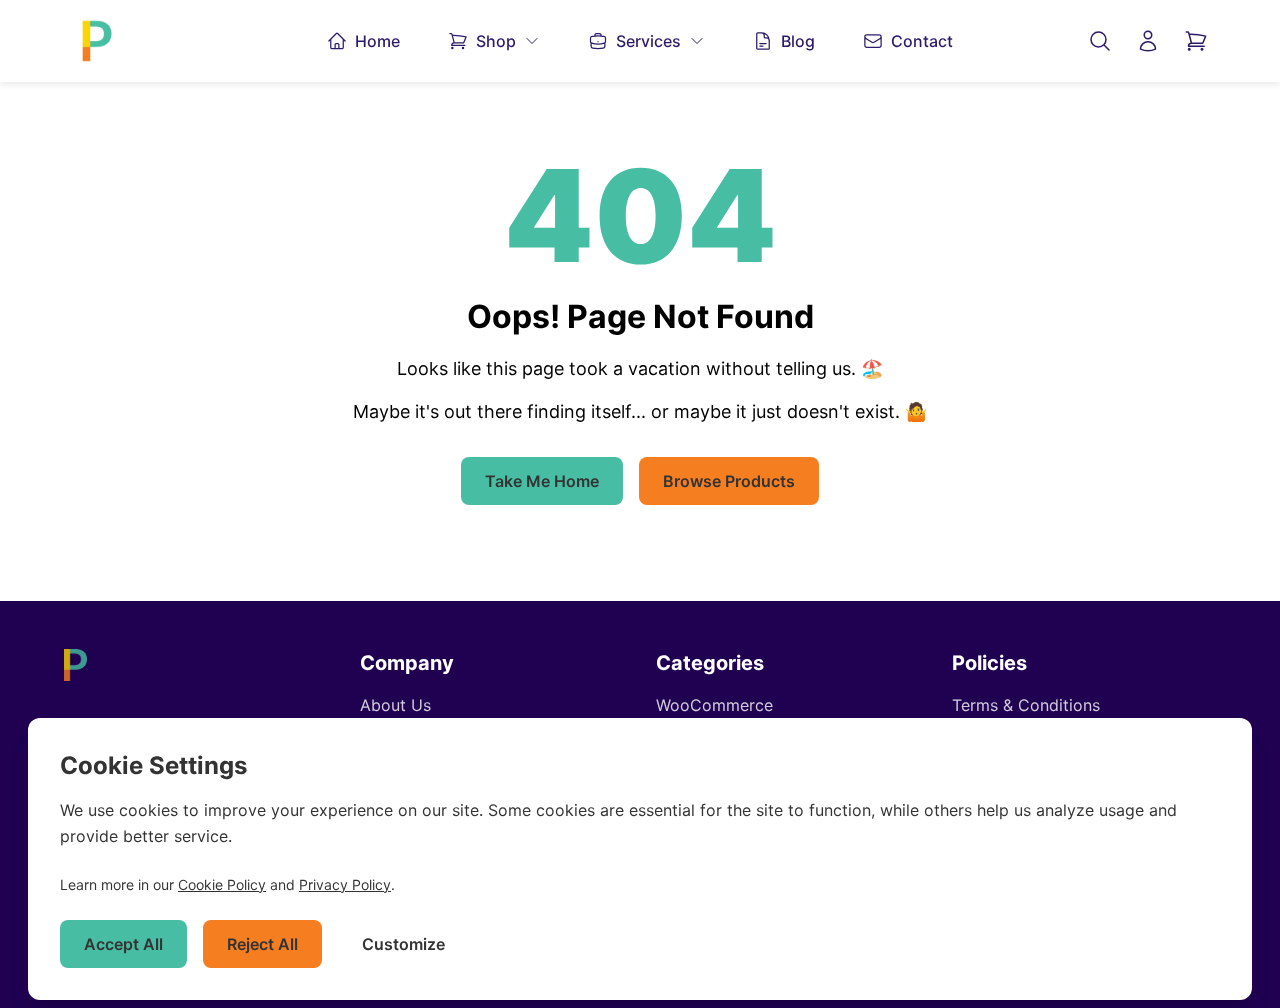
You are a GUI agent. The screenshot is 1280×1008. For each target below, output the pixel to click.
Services (648, 41)
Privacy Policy (345, 884)
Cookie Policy (222, 884)
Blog (798, 41)
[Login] (1148, 41)
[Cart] (1196, 41)
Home (377, 41)
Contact (922, 41)
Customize (403, 944)
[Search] (1100, 41)
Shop (496, 41)
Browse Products (729, 481)
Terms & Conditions (1026, 705)
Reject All (262, 944)
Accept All (123, 944)
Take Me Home (542, 481)
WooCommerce (714, 705)
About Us (395, 705)
